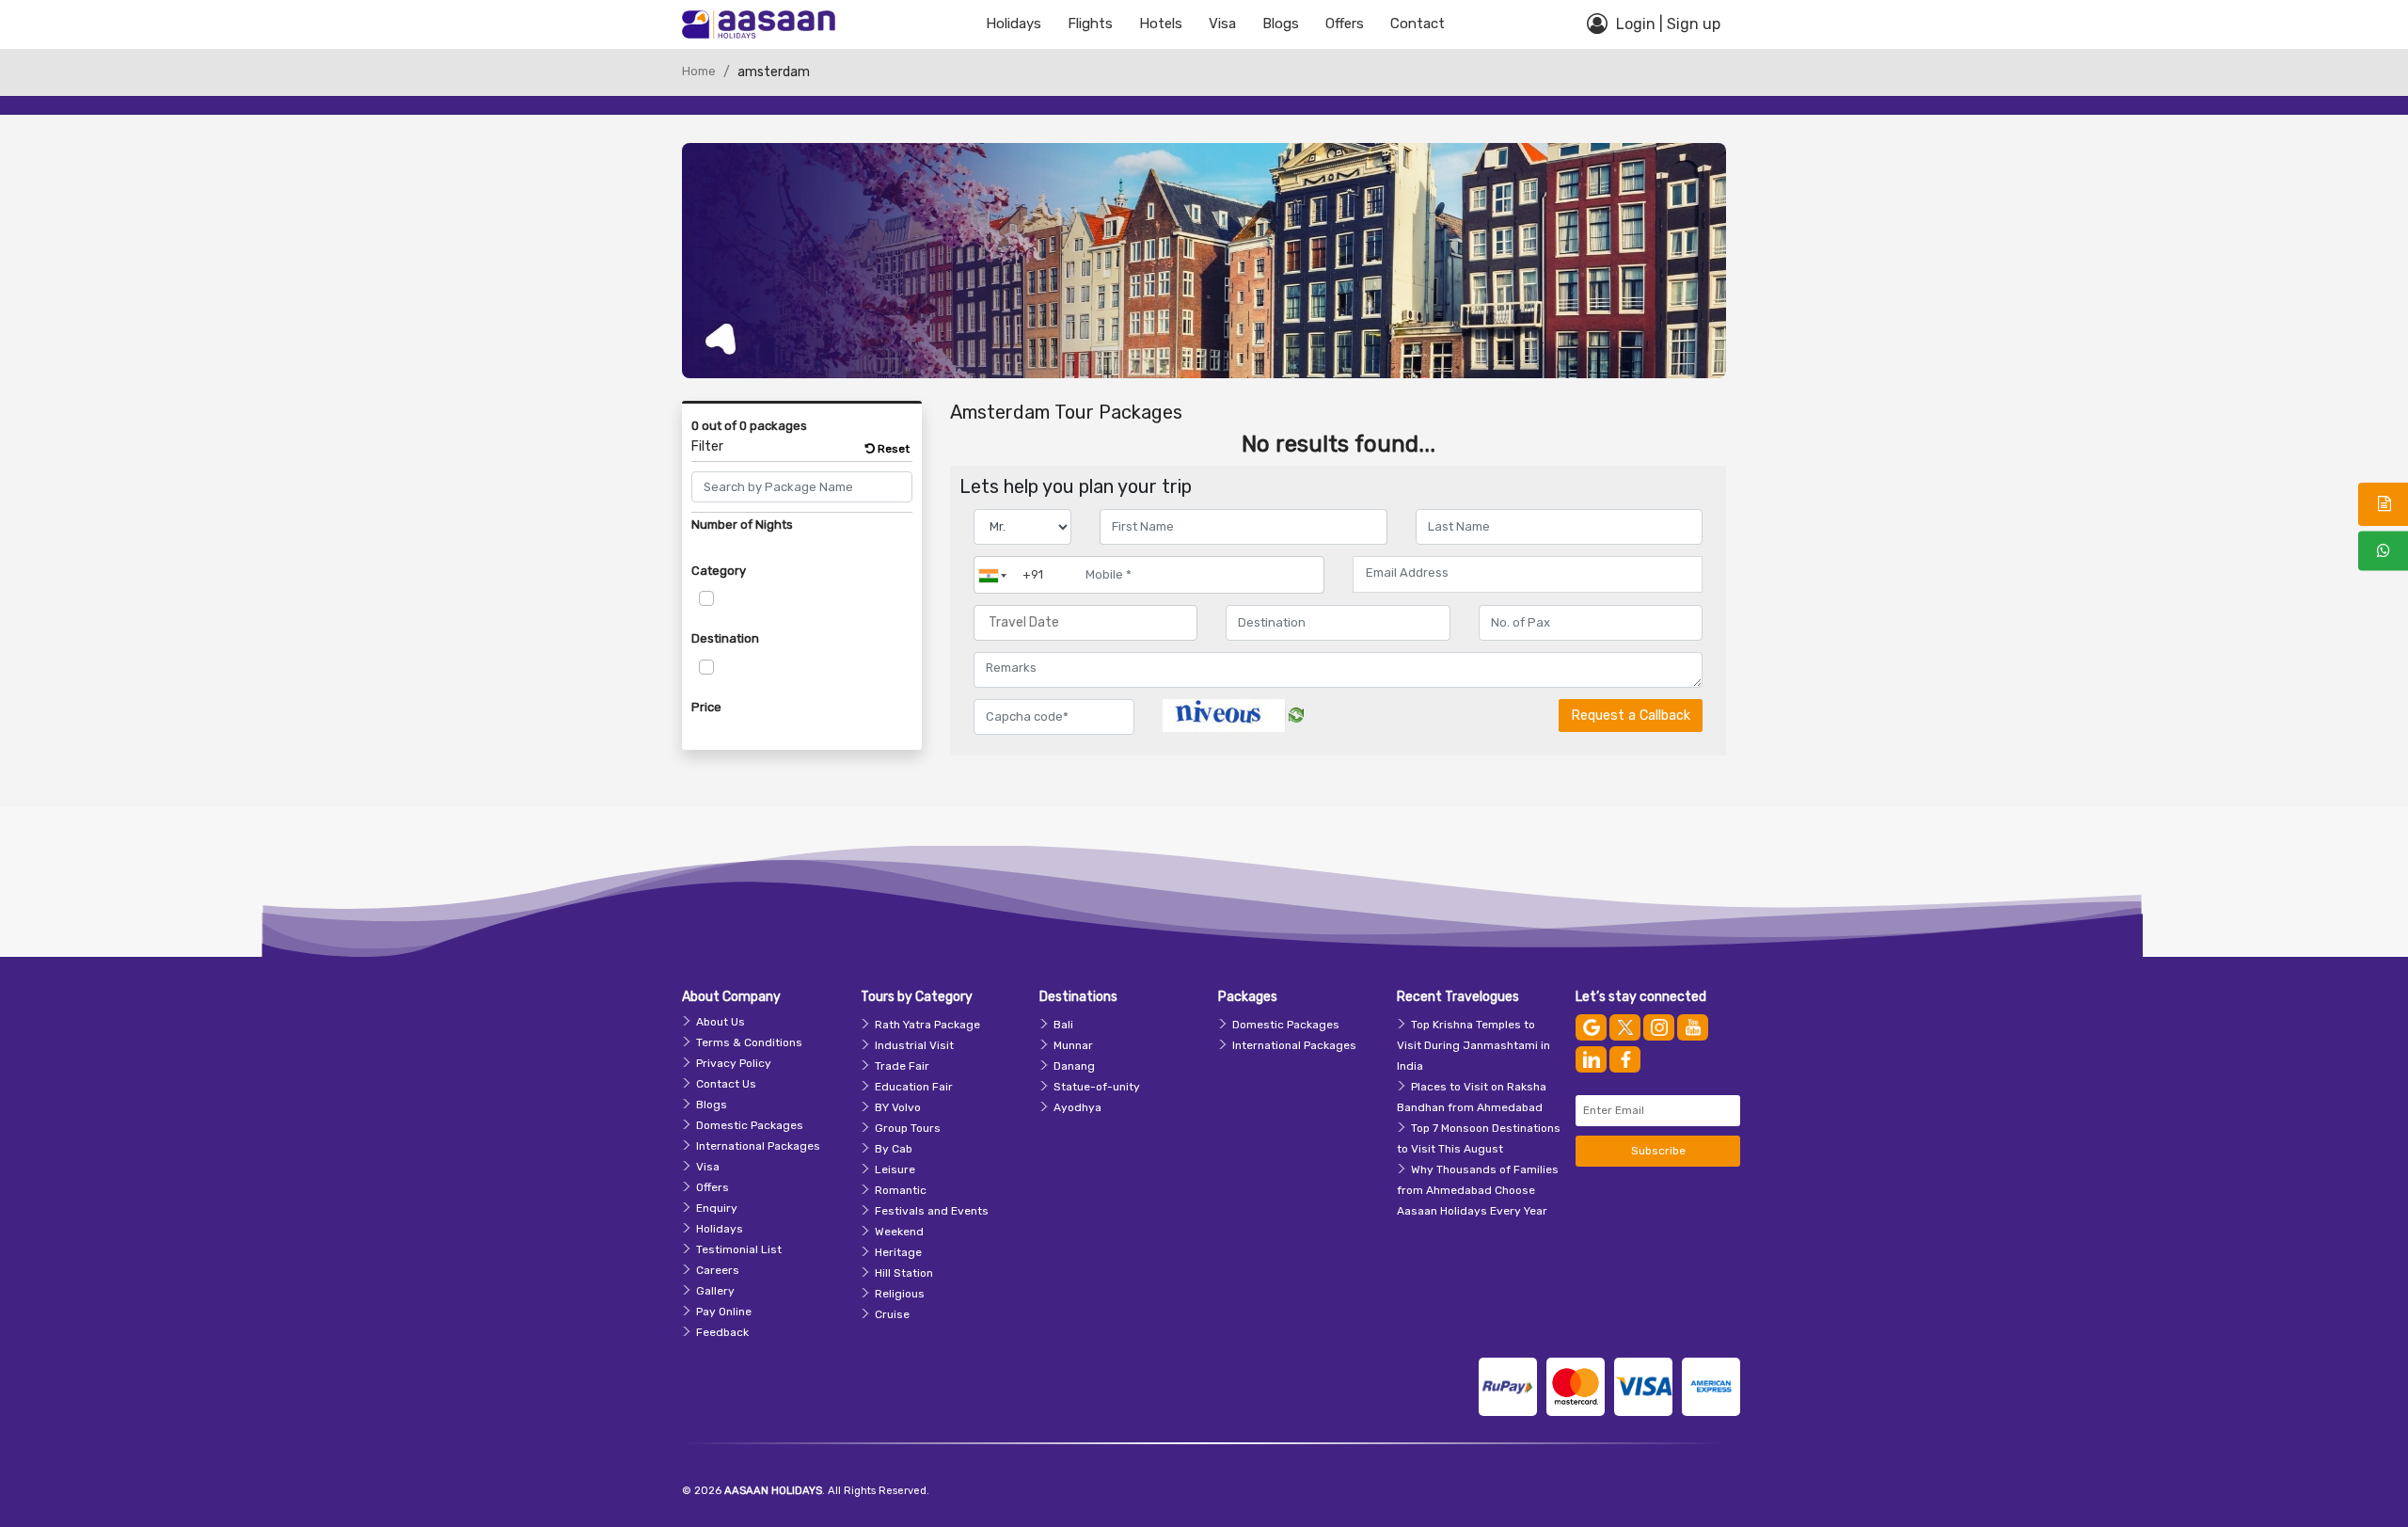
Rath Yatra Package (927, 1025)
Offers (1345, 24)
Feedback (722, 1332)
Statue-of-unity (1097, 1087)
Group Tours (908, 1128)
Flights (1090, 24)
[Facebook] (1625, 1059)
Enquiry (717, 1208)
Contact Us (726, 1084)
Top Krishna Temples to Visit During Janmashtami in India (1473, 1045)
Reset (892, 449)
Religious (900, 1294)
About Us (721, 1022)
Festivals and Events (932, 1211)
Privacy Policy (734, 1063)
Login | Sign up (1666, 24)
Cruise (892, 1314)
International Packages (758, 1146)
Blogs (712, 1105)
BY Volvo (898, 1107)
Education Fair (914, 1087)
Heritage (898, 1252)
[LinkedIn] (1591, 1059)
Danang (1074, 1066)
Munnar (1073, 1045)
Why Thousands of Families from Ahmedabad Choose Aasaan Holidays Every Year (1478, 1190)
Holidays (1014, 24)
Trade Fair (902, 1066)
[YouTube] (1693, 1027)
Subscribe (1658, 1151)
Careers (718, 1270)
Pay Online (724, 1312)
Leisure (895, 1169)
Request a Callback (1631, 716)
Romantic (901, 1190)
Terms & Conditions (749, 1042)
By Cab (894, 1149)
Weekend (899, 1232)
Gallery (715, 1291)
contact (1418, 24)
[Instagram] (1659, 1027)
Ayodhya (1077, 1107)
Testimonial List (739, 1249)
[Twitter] (1625, 1027)
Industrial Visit (914, 1045)
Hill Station (904, 1273)
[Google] (1591, 1027)
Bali (1063, 1025)
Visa (1222, 24)
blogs (1281, 24)
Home (699, 71)
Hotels (1161, 24)
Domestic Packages (750, 1125)
